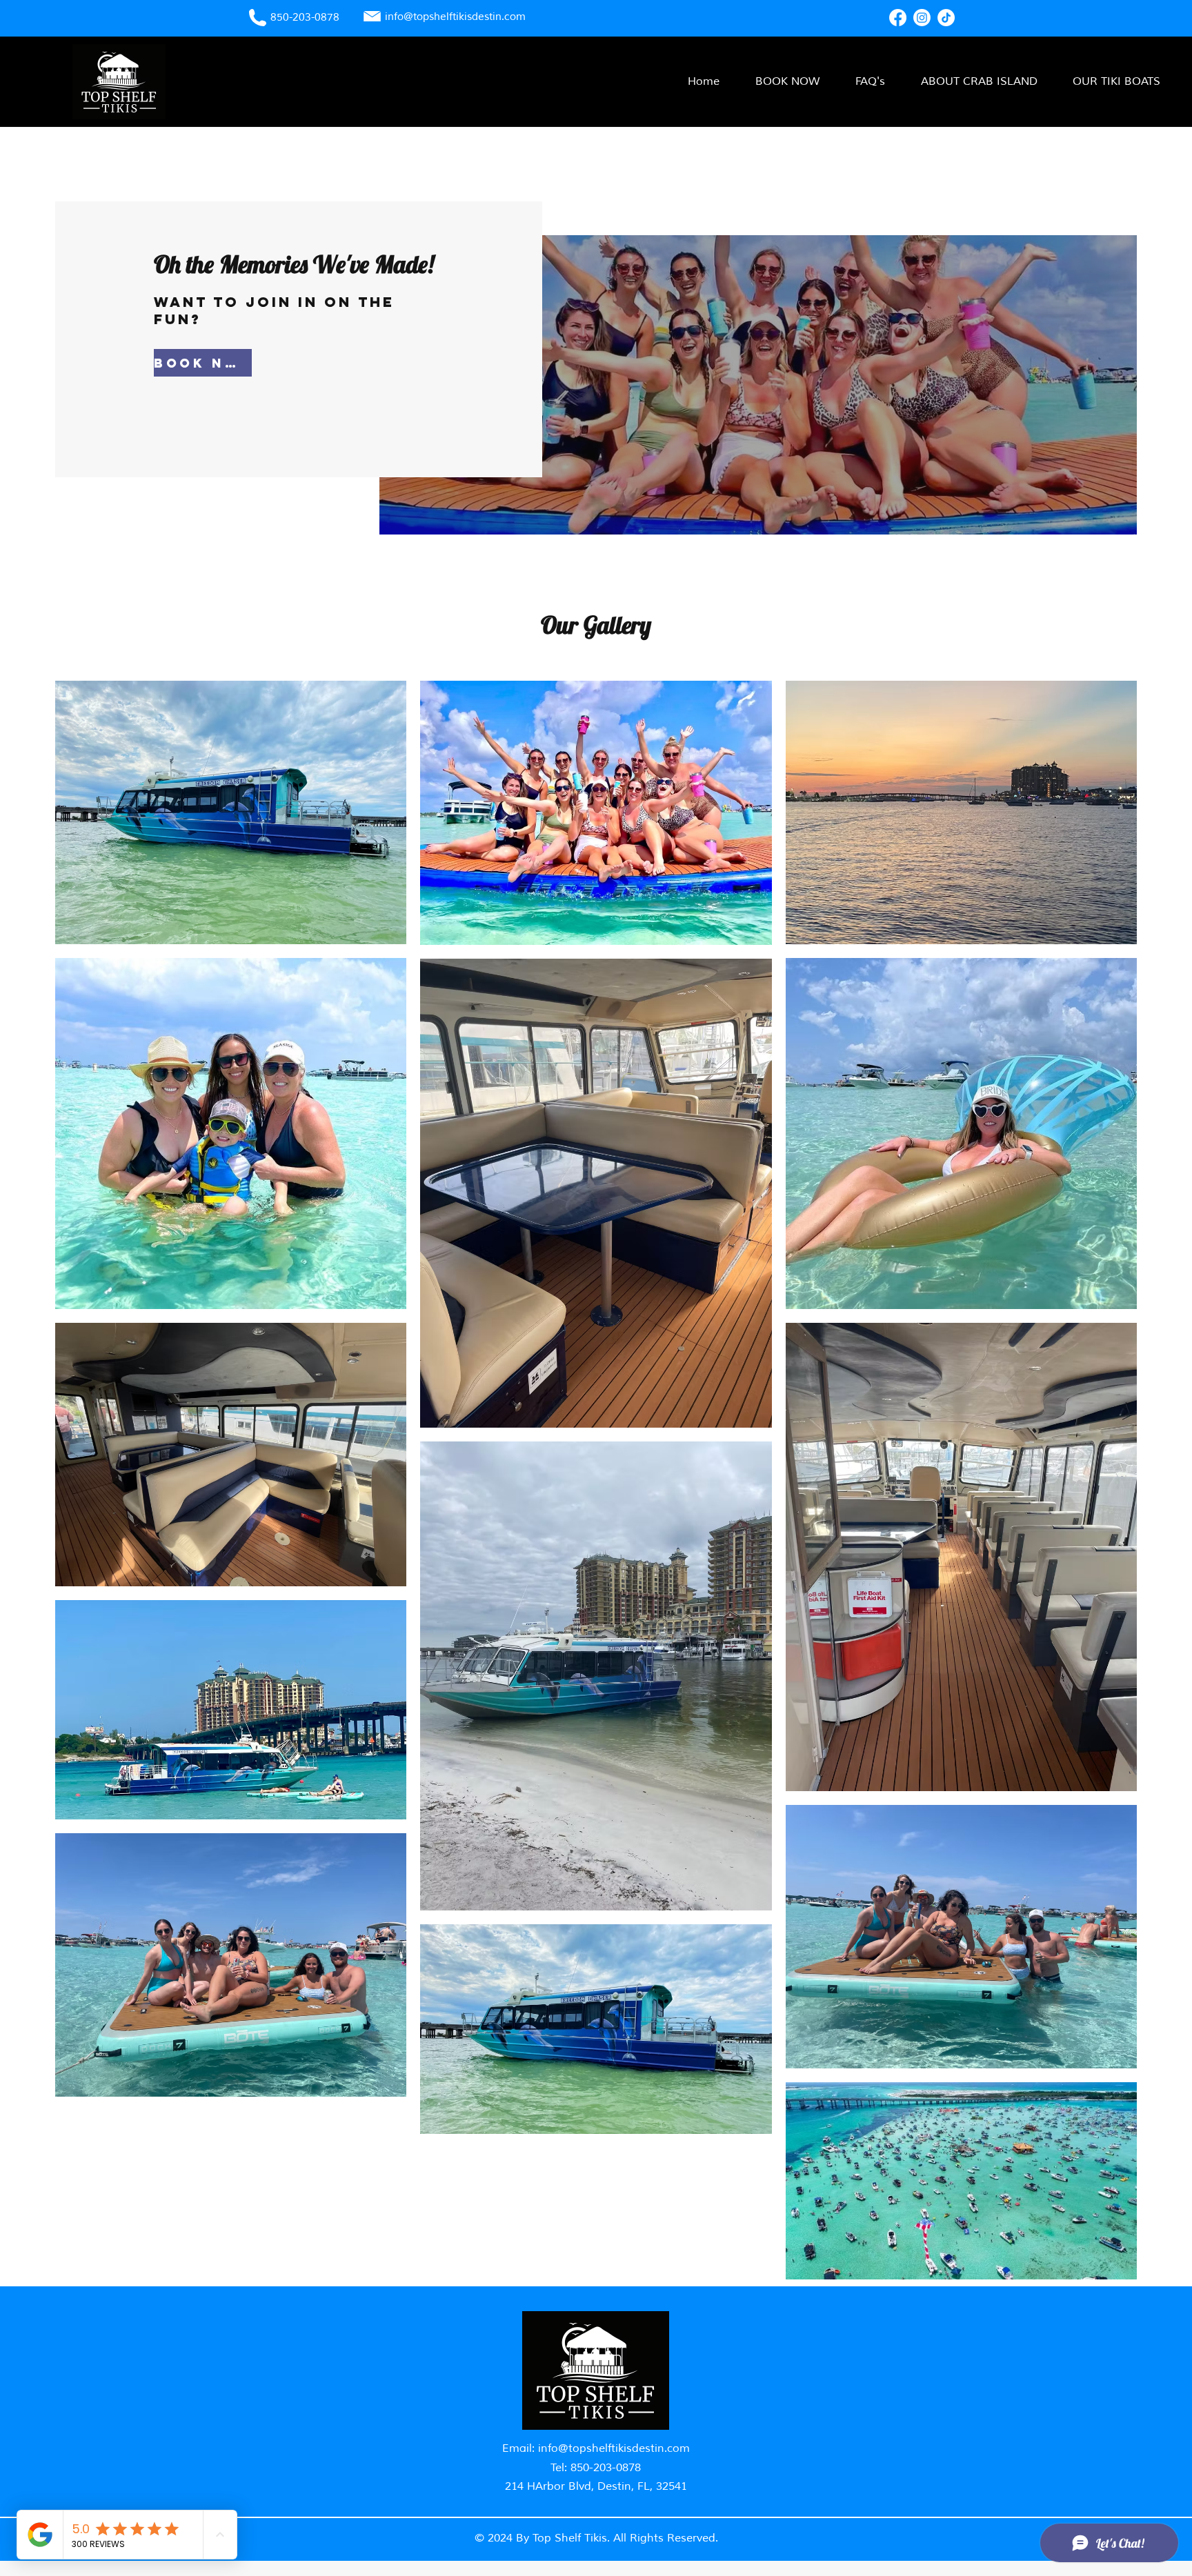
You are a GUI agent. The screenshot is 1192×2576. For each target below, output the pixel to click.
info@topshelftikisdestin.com (614, 2448)
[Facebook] (898, 18)
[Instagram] (922, 18)
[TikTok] (946, 18)
